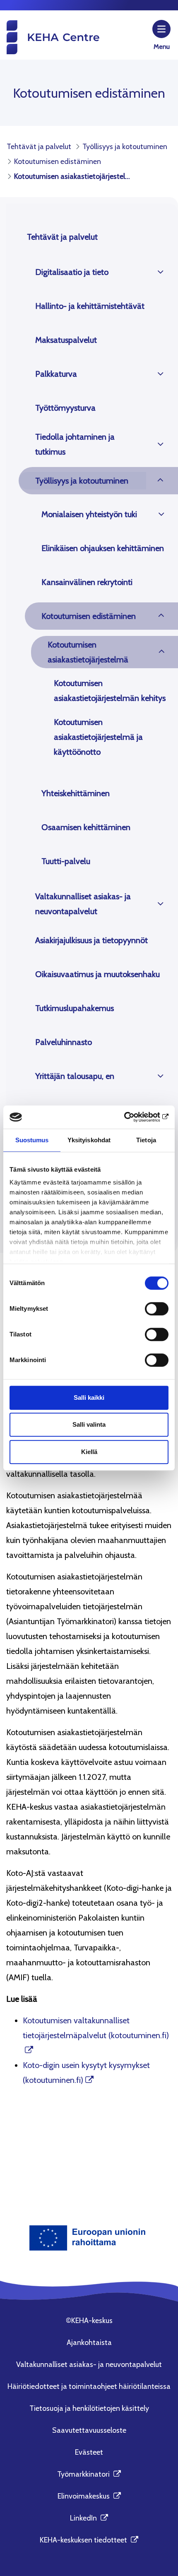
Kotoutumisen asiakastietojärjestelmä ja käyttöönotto (98, 737)
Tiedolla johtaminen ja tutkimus (75, 444)
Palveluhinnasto (64, 1042)
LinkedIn (89, 2518)
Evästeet (89, 2452)
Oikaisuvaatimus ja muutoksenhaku (97, 974)
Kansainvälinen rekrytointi (87, 582)
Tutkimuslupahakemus (75, 1008)
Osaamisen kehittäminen (86, 827)
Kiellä (89, 1452)
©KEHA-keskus (89, 2321)
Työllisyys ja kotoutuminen (82, 481)
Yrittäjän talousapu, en (75, 1076)
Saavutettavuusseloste (89, 2430)
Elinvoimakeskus (89, 2496)
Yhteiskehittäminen (76, 793)
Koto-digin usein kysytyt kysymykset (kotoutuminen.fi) (86, 2073)
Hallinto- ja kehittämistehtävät (90, 306)
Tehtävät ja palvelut (62, 237)
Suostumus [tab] (32, 1140)
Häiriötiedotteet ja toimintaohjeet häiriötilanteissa (89, 2386)
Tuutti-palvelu (66, 861)
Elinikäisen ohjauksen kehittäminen (103, 548)
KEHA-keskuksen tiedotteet (89, 2540)
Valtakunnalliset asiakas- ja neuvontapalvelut (83, 904)
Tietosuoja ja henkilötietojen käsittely (89, 2408)
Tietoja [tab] (146, 1140)
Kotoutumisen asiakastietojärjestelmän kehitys (110, 691)
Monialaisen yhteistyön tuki (89, 514)
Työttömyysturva (65, 408)
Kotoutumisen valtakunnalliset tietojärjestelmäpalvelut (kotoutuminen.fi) (96, 2028)
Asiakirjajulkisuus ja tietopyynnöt (91, 940)
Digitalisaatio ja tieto (72, 272)
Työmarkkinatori (89, 2474)
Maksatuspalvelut (66, 340)
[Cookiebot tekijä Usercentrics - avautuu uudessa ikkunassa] (132, 1117)
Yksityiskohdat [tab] (89, 1140)
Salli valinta (89, 1424)
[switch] (157, 1309)
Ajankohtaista (89, 2342)
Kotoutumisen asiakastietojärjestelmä (88, 652)
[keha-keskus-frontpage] (52, 37)
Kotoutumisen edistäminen (89, 616)
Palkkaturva (56, 374)
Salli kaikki (89, 1398)
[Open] (160, 272)
